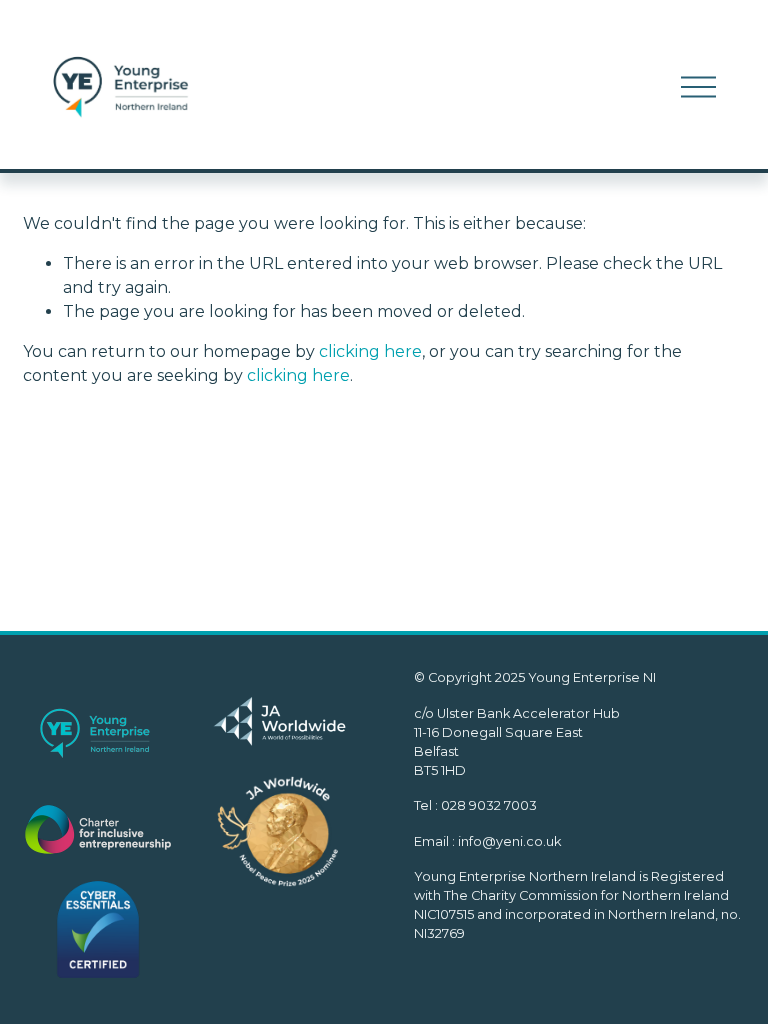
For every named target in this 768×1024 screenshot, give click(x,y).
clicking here (370, 351)
